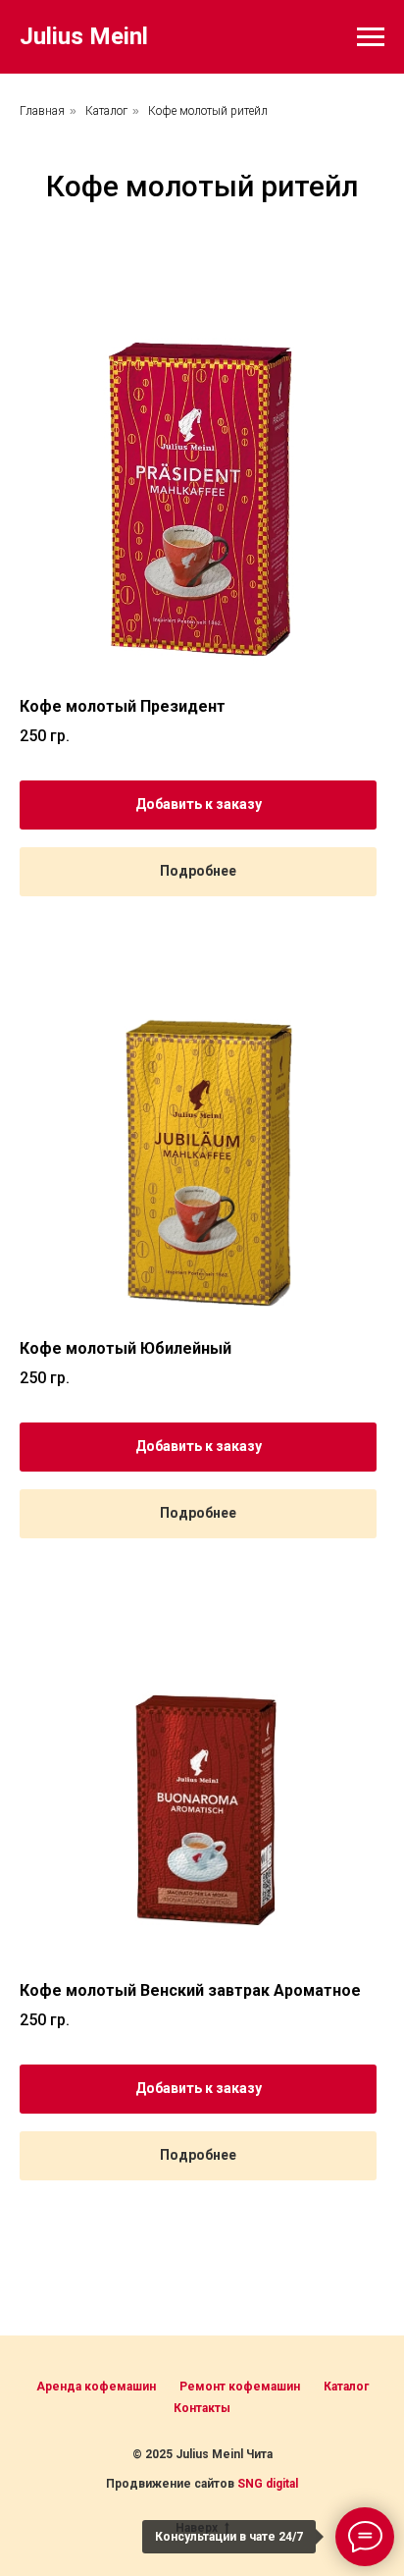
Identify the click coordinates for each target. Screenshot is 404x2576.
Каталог (106, 111)
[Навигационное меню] (371, 37)
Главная (42, 111)
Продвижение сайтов (172, 2484)
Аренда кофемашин (96, 2387)
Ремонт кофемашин (240, 2387)
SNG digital (268, 2484)
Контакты (202, 2408)
